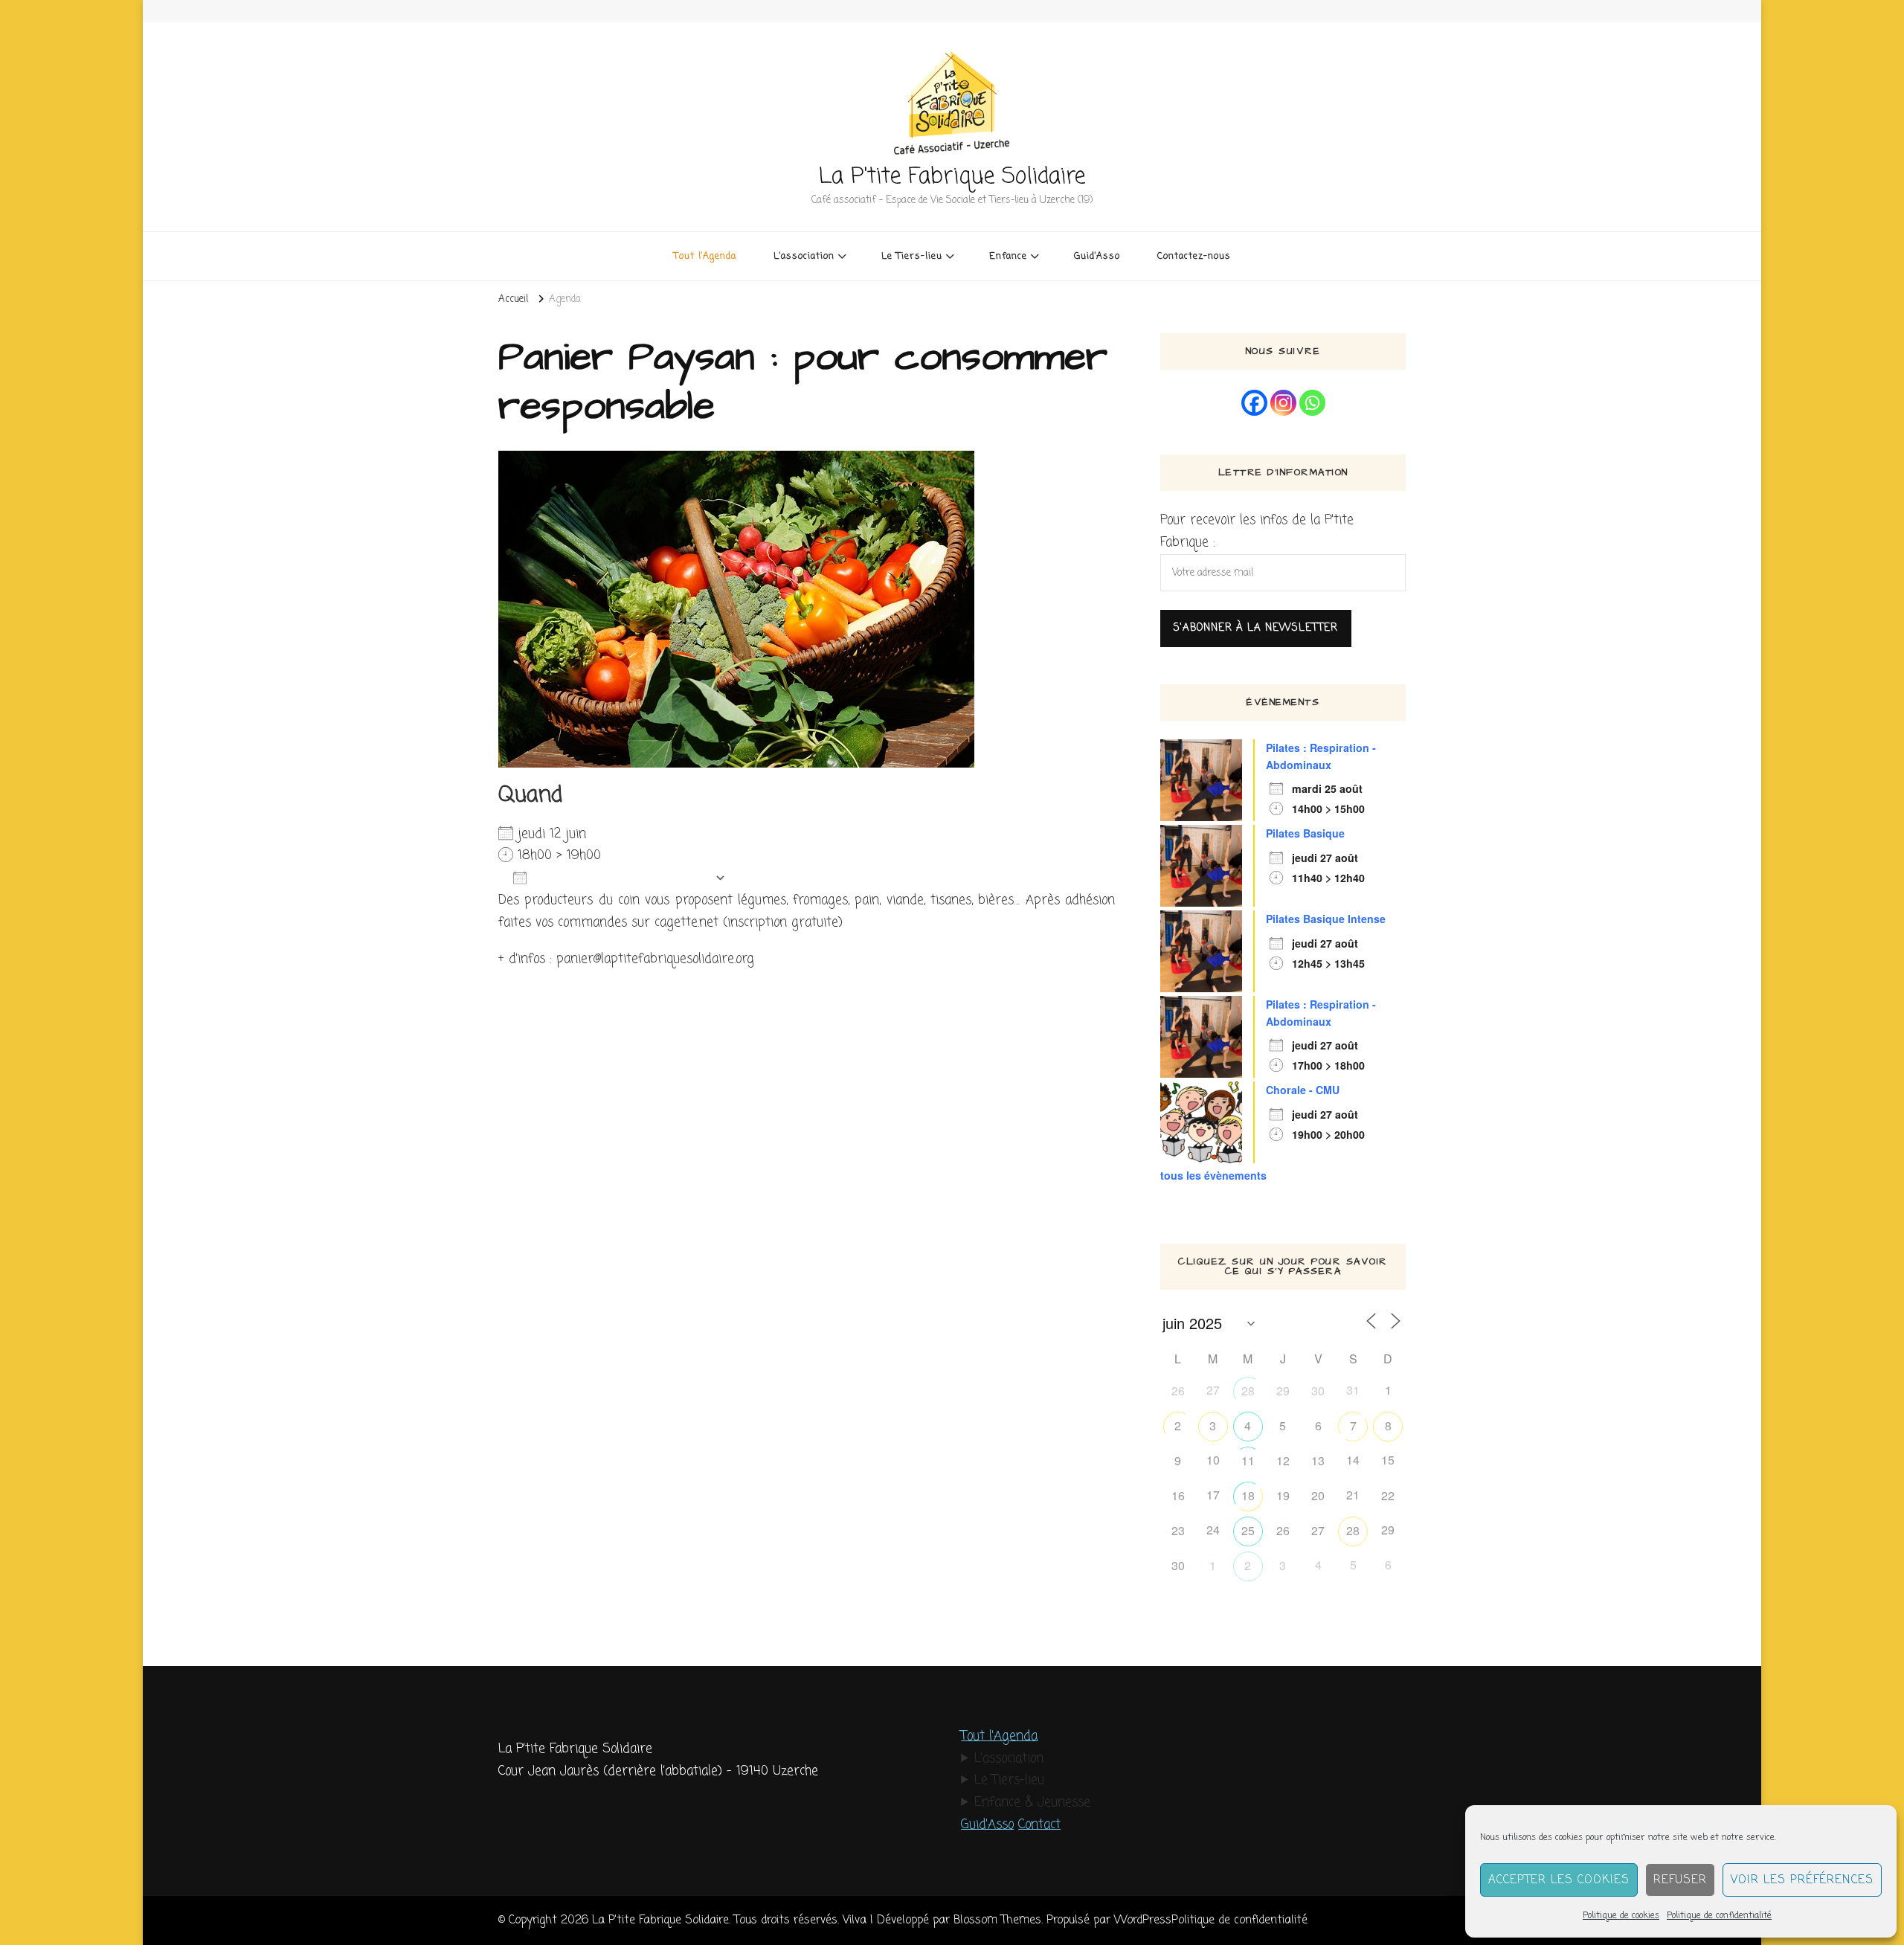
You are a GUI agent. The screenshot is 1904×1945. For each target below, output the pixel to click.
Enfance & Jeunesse (1032, 1803)
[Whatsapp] (1312, 403)
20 (1318, 1495)
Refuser (1680, 1880)
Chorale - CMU (1303, 1090)
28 (1248, 1391)
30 (1318, 1391)
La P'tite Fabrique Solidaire (952, 177)
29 (1283, 1391)
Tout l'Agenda (999, 1736)
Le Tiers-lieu (1009, 1780)
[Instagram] (1283, 403)
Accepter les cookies (1559, 1880)
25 (1248, 1530)
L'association (1009, 1759)
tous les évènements (1213, 1175)
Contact (1039, 1825)
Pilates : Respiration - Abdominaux (1321, 756)
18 (1248, 1495)
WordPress (1143, 1920)
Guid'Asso (987, 1825)
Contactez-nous (1194, 256)
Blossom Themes (997, 1920)
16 (1178, 1495)
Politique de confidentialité (1719, 1916)
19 (1283, 1495)
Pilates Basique (1305, 833)
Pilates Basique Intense (1326, 919)
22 (1388, 1495)
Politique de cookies (1621, 1916)
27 (1318, 1530)
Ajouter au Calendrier (621, 878)
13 (1318, 1460)
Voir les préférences (1802, 1880)
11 (1248, 1460)
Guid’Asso (1097, 256)
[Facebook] (1254, 403)
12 (1283, 1460)
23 (1178, 1530)
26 (1178, 1391)
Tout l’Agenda (705, 256)
